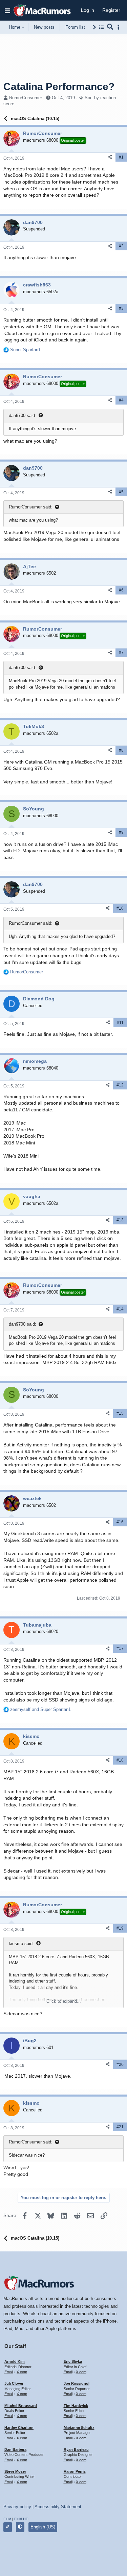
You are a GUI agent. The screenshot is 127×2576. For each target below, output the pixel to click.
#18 (120, 1760)
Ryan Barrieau (76, 2449)
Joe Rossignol (77, 2383)
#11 (120, 1023)
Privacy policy (17, 2507)
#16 (120, 1522)
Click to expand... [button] (64, 2001)
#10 (120, 908)
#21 (120, 2127)
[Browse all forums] (101, 27)
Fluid (7, 2519)
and (40, 1709)
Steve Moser (15, 2471)
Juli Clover (14, 2383)
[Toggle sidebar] (120, 27)
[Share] (110, 157)
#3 (121, 308)
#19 (120, 1928)
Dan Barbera (15, 2449)
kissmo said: (21, 1944)
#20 (120, 2065)
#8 (121, 750)
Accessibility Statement (58, 2507)
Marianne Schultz (79, 2428)
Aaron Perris (75, 2471)
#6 (121, 590)
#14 (120, 1309)
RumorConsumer (26, 98)
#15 (120, 1413)
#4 (121, 400)
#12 (120, 1085)
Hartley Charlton (19, 2428)
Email (9, 2372)
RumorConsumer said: (31, 507)
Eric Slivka (73, 2361)
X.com (22, 2372)
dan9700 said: (23, 416)
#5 (121, 492)
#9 (121, 832)
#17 (120, 1649)
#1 (121, 157)
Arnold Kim (15, 2361)
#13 (120, 1220)
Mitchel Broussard (21, 2406)
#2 (121, 246)
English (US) (43, 2527)
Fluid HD (21, 2519)
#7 (121, 653)
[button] (7, 10)
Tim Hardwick (76, 2406)
